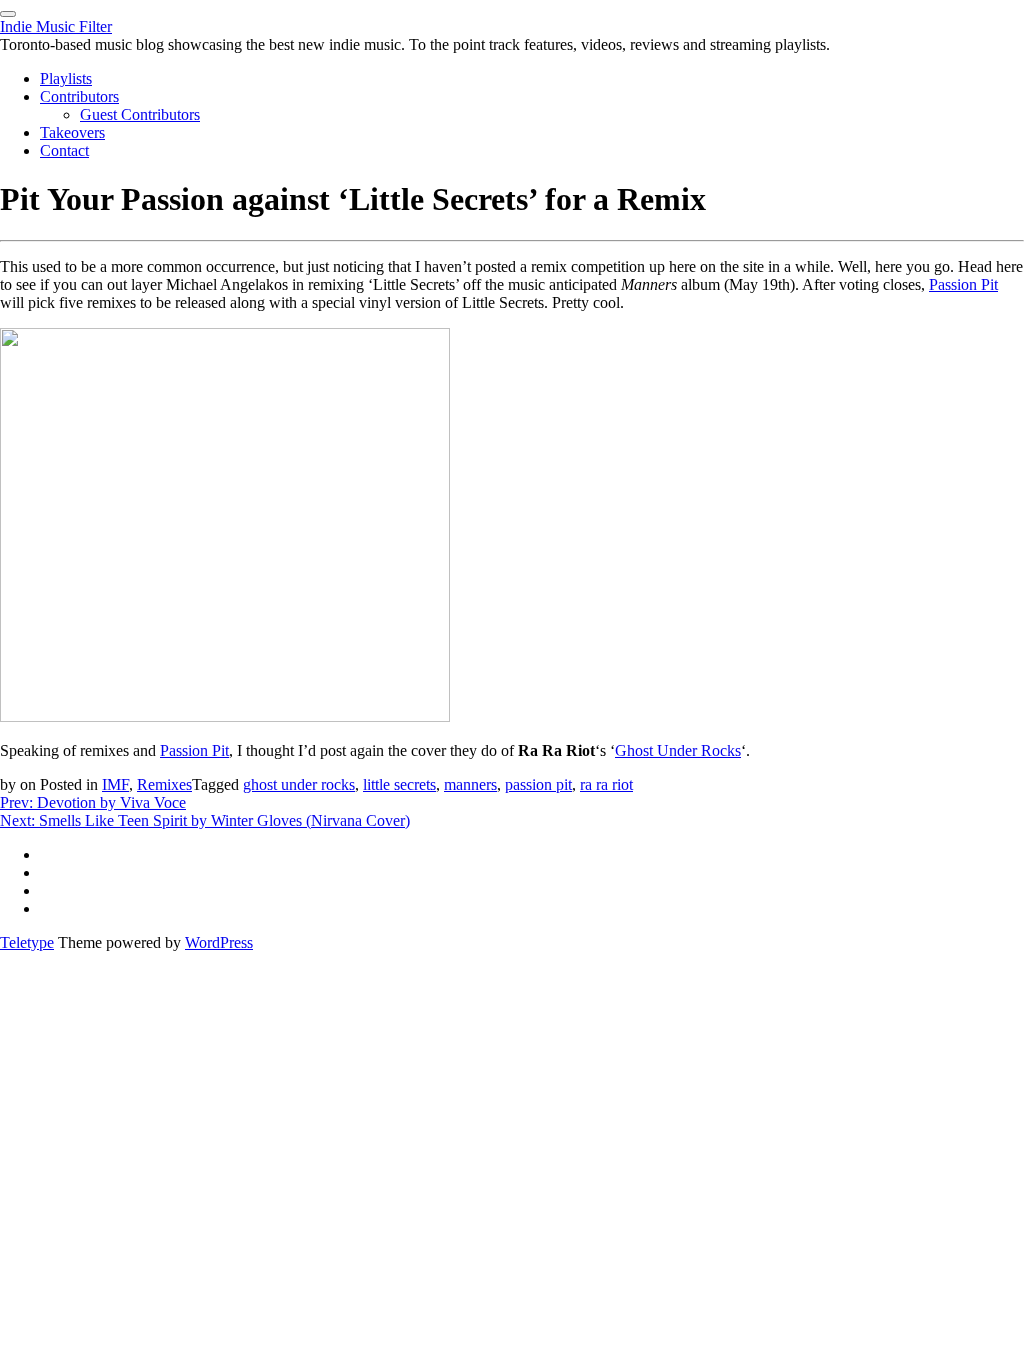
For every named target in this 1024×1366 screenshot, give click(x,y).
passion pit (538, 784)
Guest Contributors (140, 114)
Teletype (27, 942)
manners (470, 784)
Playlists (66, 78)
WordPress (219, 942)
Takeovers (72, 132)
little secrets (399, 784)
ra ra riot (606, 784)
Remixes (164, 784)
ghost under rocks (299, 784)
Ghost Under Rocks (678, 750)
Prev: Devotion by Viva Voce (93, 802)
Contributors (79, 96)
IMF (115, 784)
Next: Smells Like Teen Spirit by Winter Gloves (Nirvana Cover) (205, 820)
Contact (64, 150)
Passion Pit (963, 284)
